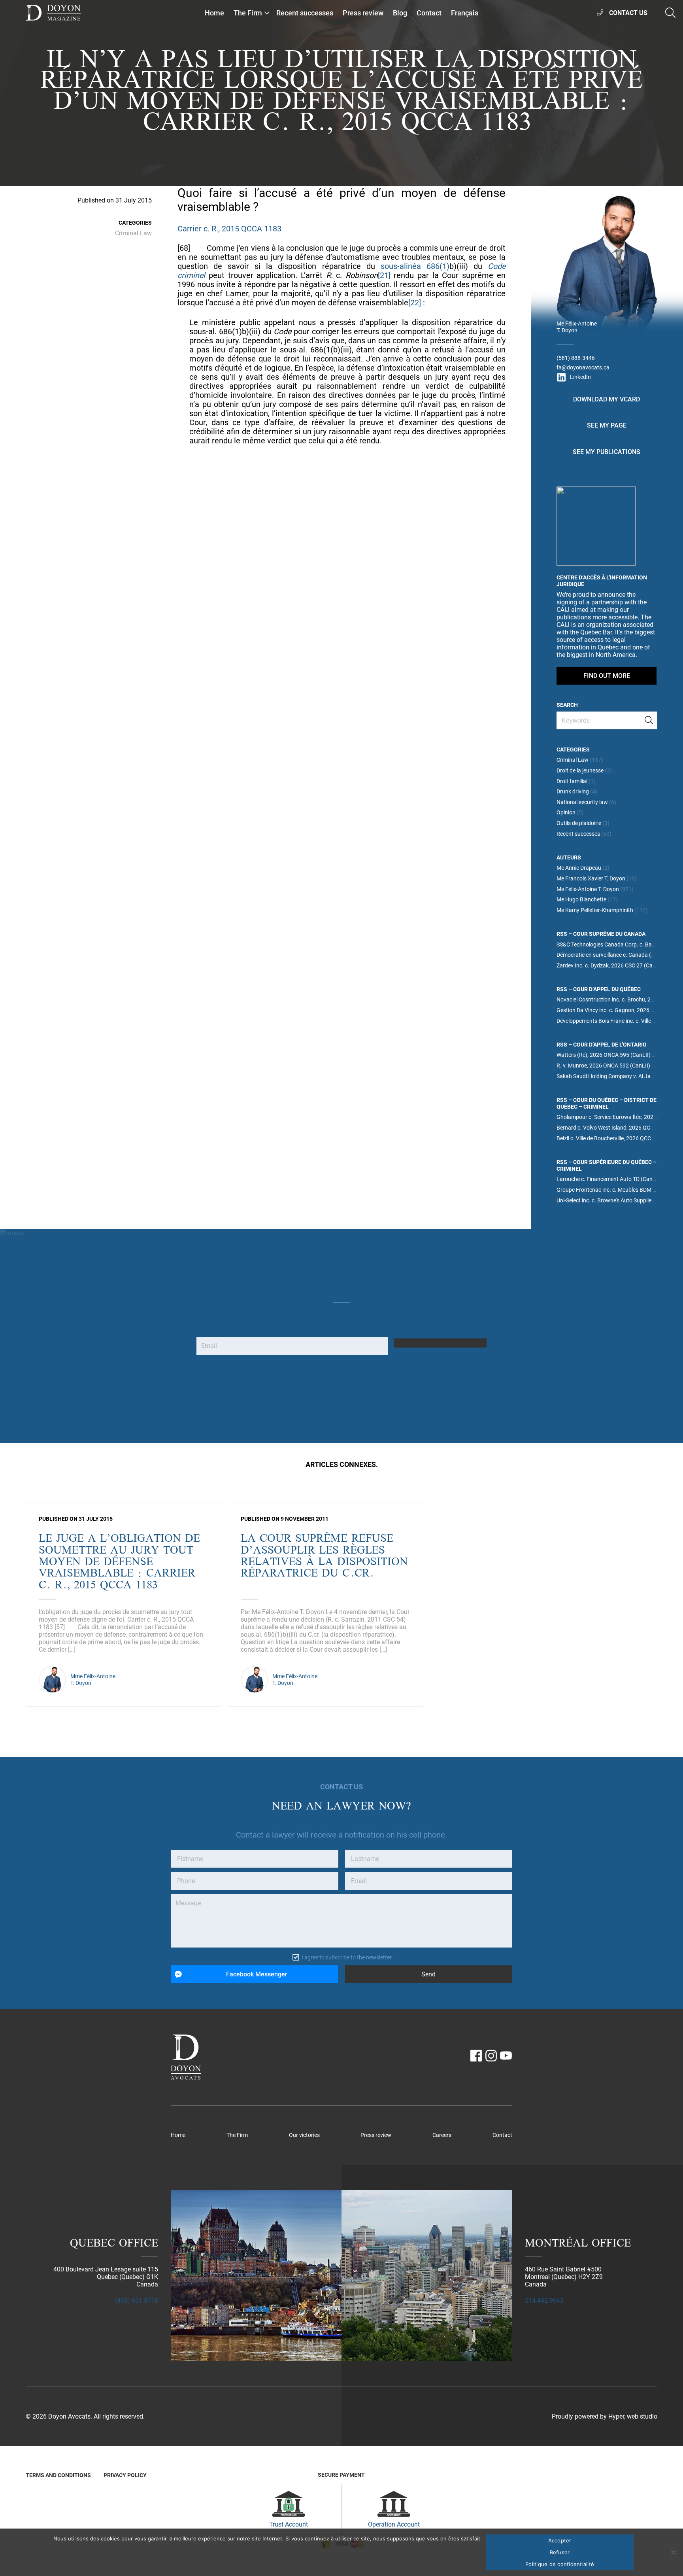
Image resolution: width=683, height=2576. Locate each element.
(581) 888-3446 (576, 358)
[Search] (649, 720)
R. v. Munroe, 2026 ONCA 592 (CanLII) (603, 1066)
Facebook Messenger (257, 1974)
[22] (415, 303)
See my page (607, 425)
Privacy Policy (125, 2475)
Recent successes (305, 13)
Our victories (304, 2135)
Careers (442, 2135)
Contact (429, 13)
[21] (384, 275)
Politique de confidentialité (560, 2564)
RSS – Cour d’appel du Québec (599, 989)
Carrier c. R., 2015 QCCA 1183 (229, 229)
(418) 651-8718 (137, 2301)
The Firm (248, 13)
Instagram (491, 2056)
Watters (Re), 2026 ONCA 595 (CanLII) (604, 1055)
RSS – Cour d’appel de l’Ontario (602, 1045)
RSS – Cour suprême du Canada (601, 934)
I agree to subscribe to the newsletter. (347, 1958)
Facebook (476, 2056)
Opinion (566, 813)
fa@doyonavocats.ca (583, 368)
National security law (582, 802)
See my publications (607, 452)
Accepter (560, 2540)
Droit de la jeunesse (580, 771)
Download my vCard (607, 399)
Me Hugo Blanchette (581, 900)
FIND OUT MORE (607, 676)
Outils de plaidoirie (579, 823)
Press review (363, 13)
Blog (400, 13)
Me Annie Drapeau (579, 868)
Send (428, 1974)
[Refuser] (673, 2552)
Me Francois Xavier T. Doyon (591, 879)
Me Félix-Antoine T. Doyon (588, 889)
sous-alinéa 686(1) (415, 266)
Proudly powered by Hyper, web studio (605, 2416)
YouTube (506, 2056)
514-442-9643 (544, 2301)
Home (214, 13)
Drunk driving (573, 792)
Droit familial (572, 781)
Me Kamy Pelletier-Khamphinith (595, 910)
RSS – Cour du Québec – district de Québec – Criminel (607, 1103)
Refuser (560, 2552)
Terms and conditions (58, 2475)
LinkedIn (580, 377)
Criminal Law (133, 233)
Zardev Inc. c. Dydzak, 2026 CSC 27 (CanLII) (610, 966)
